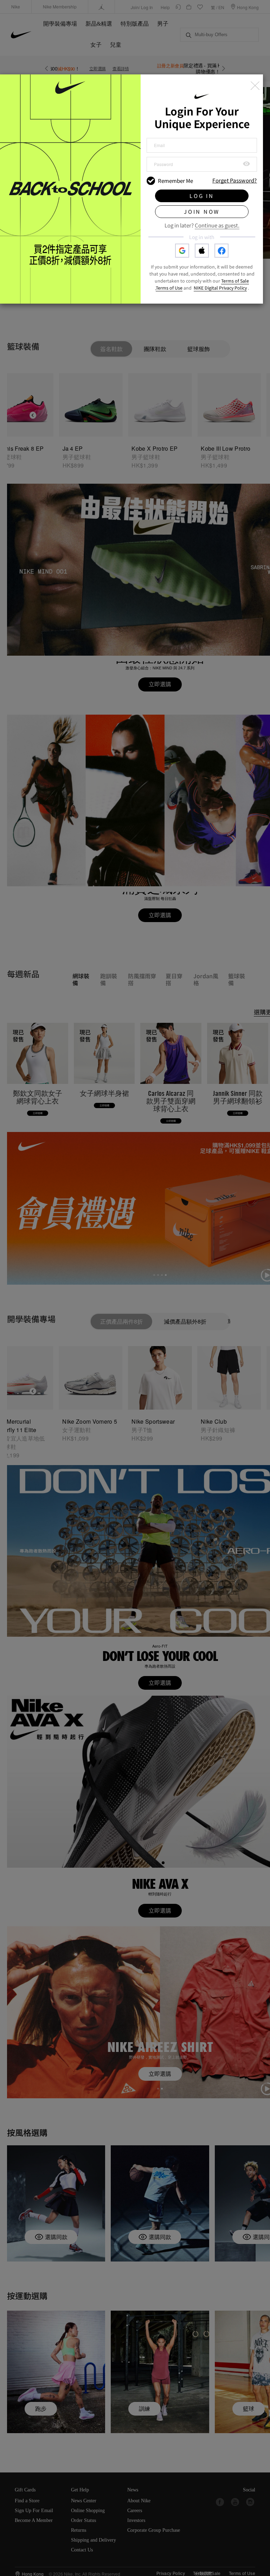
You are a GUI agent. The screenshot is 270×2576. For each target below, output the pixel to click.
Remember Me (175, 181)
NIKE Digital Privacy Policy (220, 288)
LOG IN (202, 196)
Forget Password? (234, 181)
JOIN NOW (202, 211)
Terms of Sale (235, 281)
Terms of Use (169, 288)
